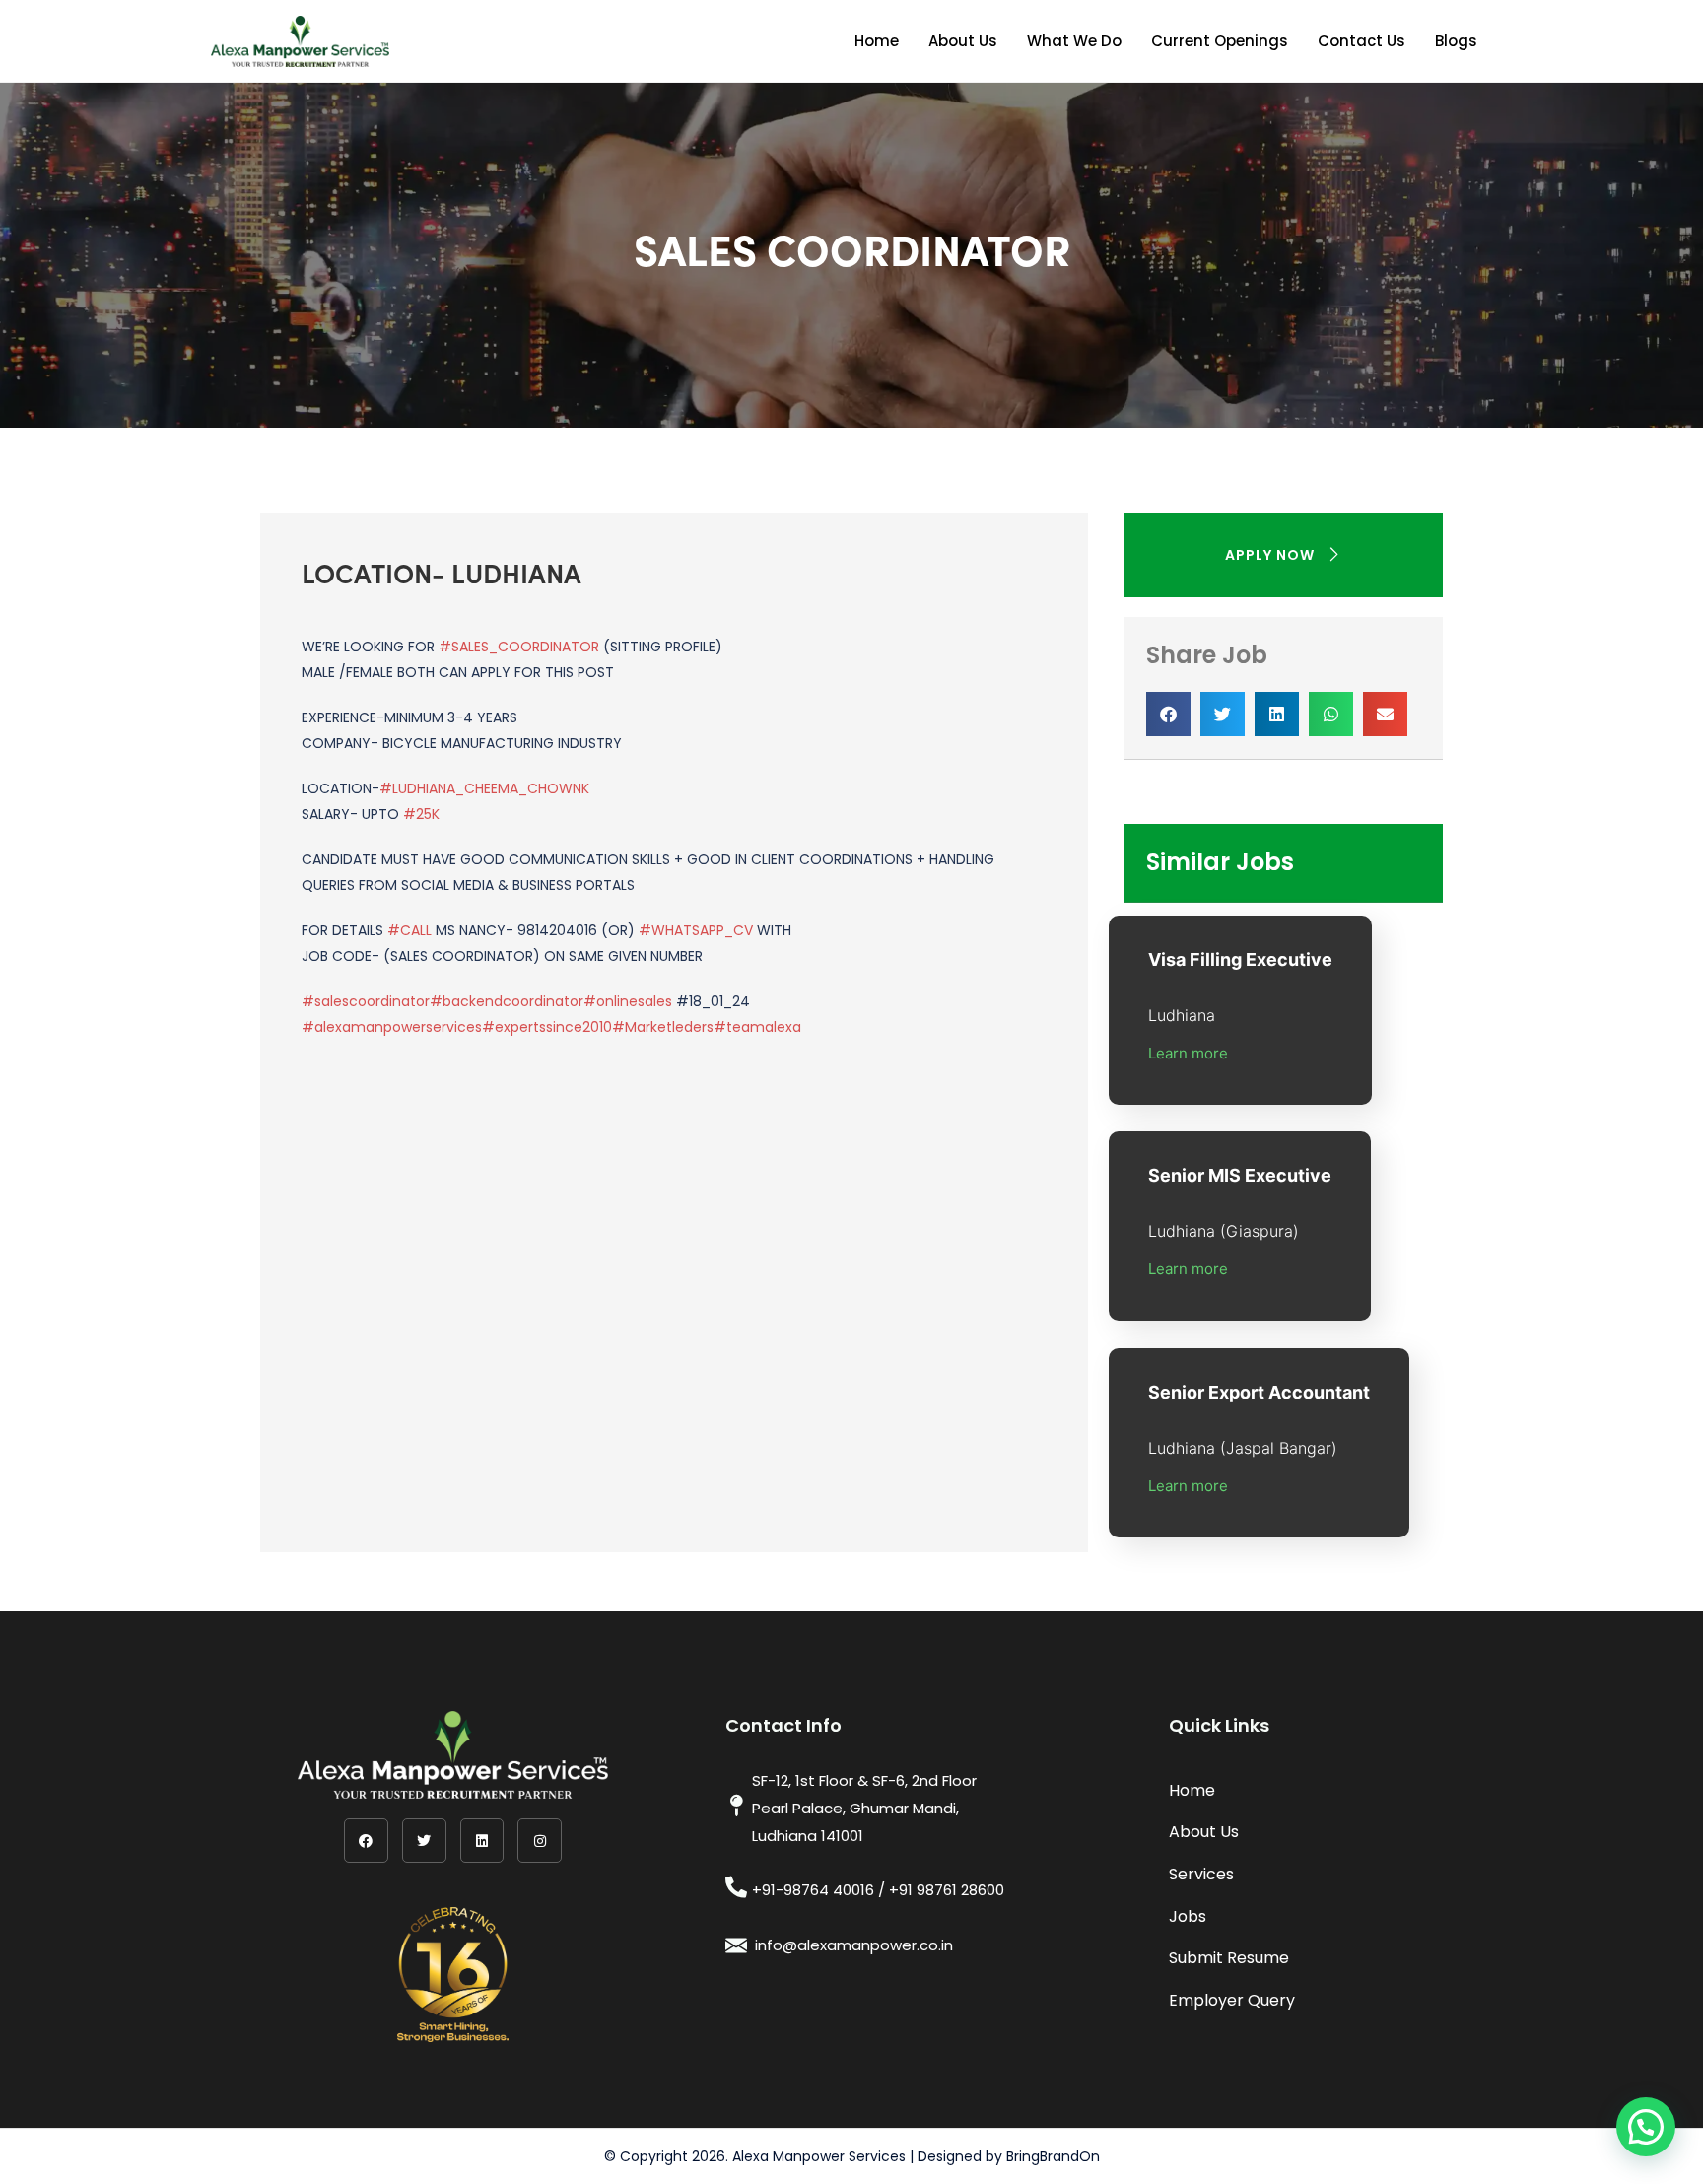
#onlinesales (628, 1001)
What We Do (1074, 41)
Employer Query (1232, 2000)
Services (1201, 1874)
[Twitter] (424, 1841)
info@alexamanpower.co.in (854, 1945)
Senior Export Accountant (1259, 1392)
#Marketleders (663, 1027)
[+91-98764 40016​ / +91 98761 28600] (736, 1887)
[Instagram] (540, 1841)
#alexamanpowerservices (392, 1027)
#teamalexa (757, 1027)
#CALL (409, 930)
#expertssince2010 (547, 1027)
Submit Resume (1229, 1958)
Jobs (1188, 1916)
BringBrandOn (1053, 2156)
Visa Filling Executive (1240, 959)
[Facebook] (366, 1841)
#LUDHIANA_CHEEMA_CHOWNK (484, 788)
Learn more (1188, 1053)
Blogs (1456, 41)
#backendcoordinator (507, 1001)
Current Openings (1220, 41)
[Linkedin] (482, 1841)
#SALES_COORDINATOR (519, 647)
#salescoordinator (366, 1001)
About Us (963, 41)
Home (877, 41)
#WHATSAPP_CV (696, 930)
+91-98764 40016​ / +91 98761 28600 (878, 1890)
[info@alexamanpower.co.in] (736, 1945)
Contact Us (1362, 41)
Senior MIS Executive (1240, 1175)
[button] (1168, 714)
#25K (421, 814)
